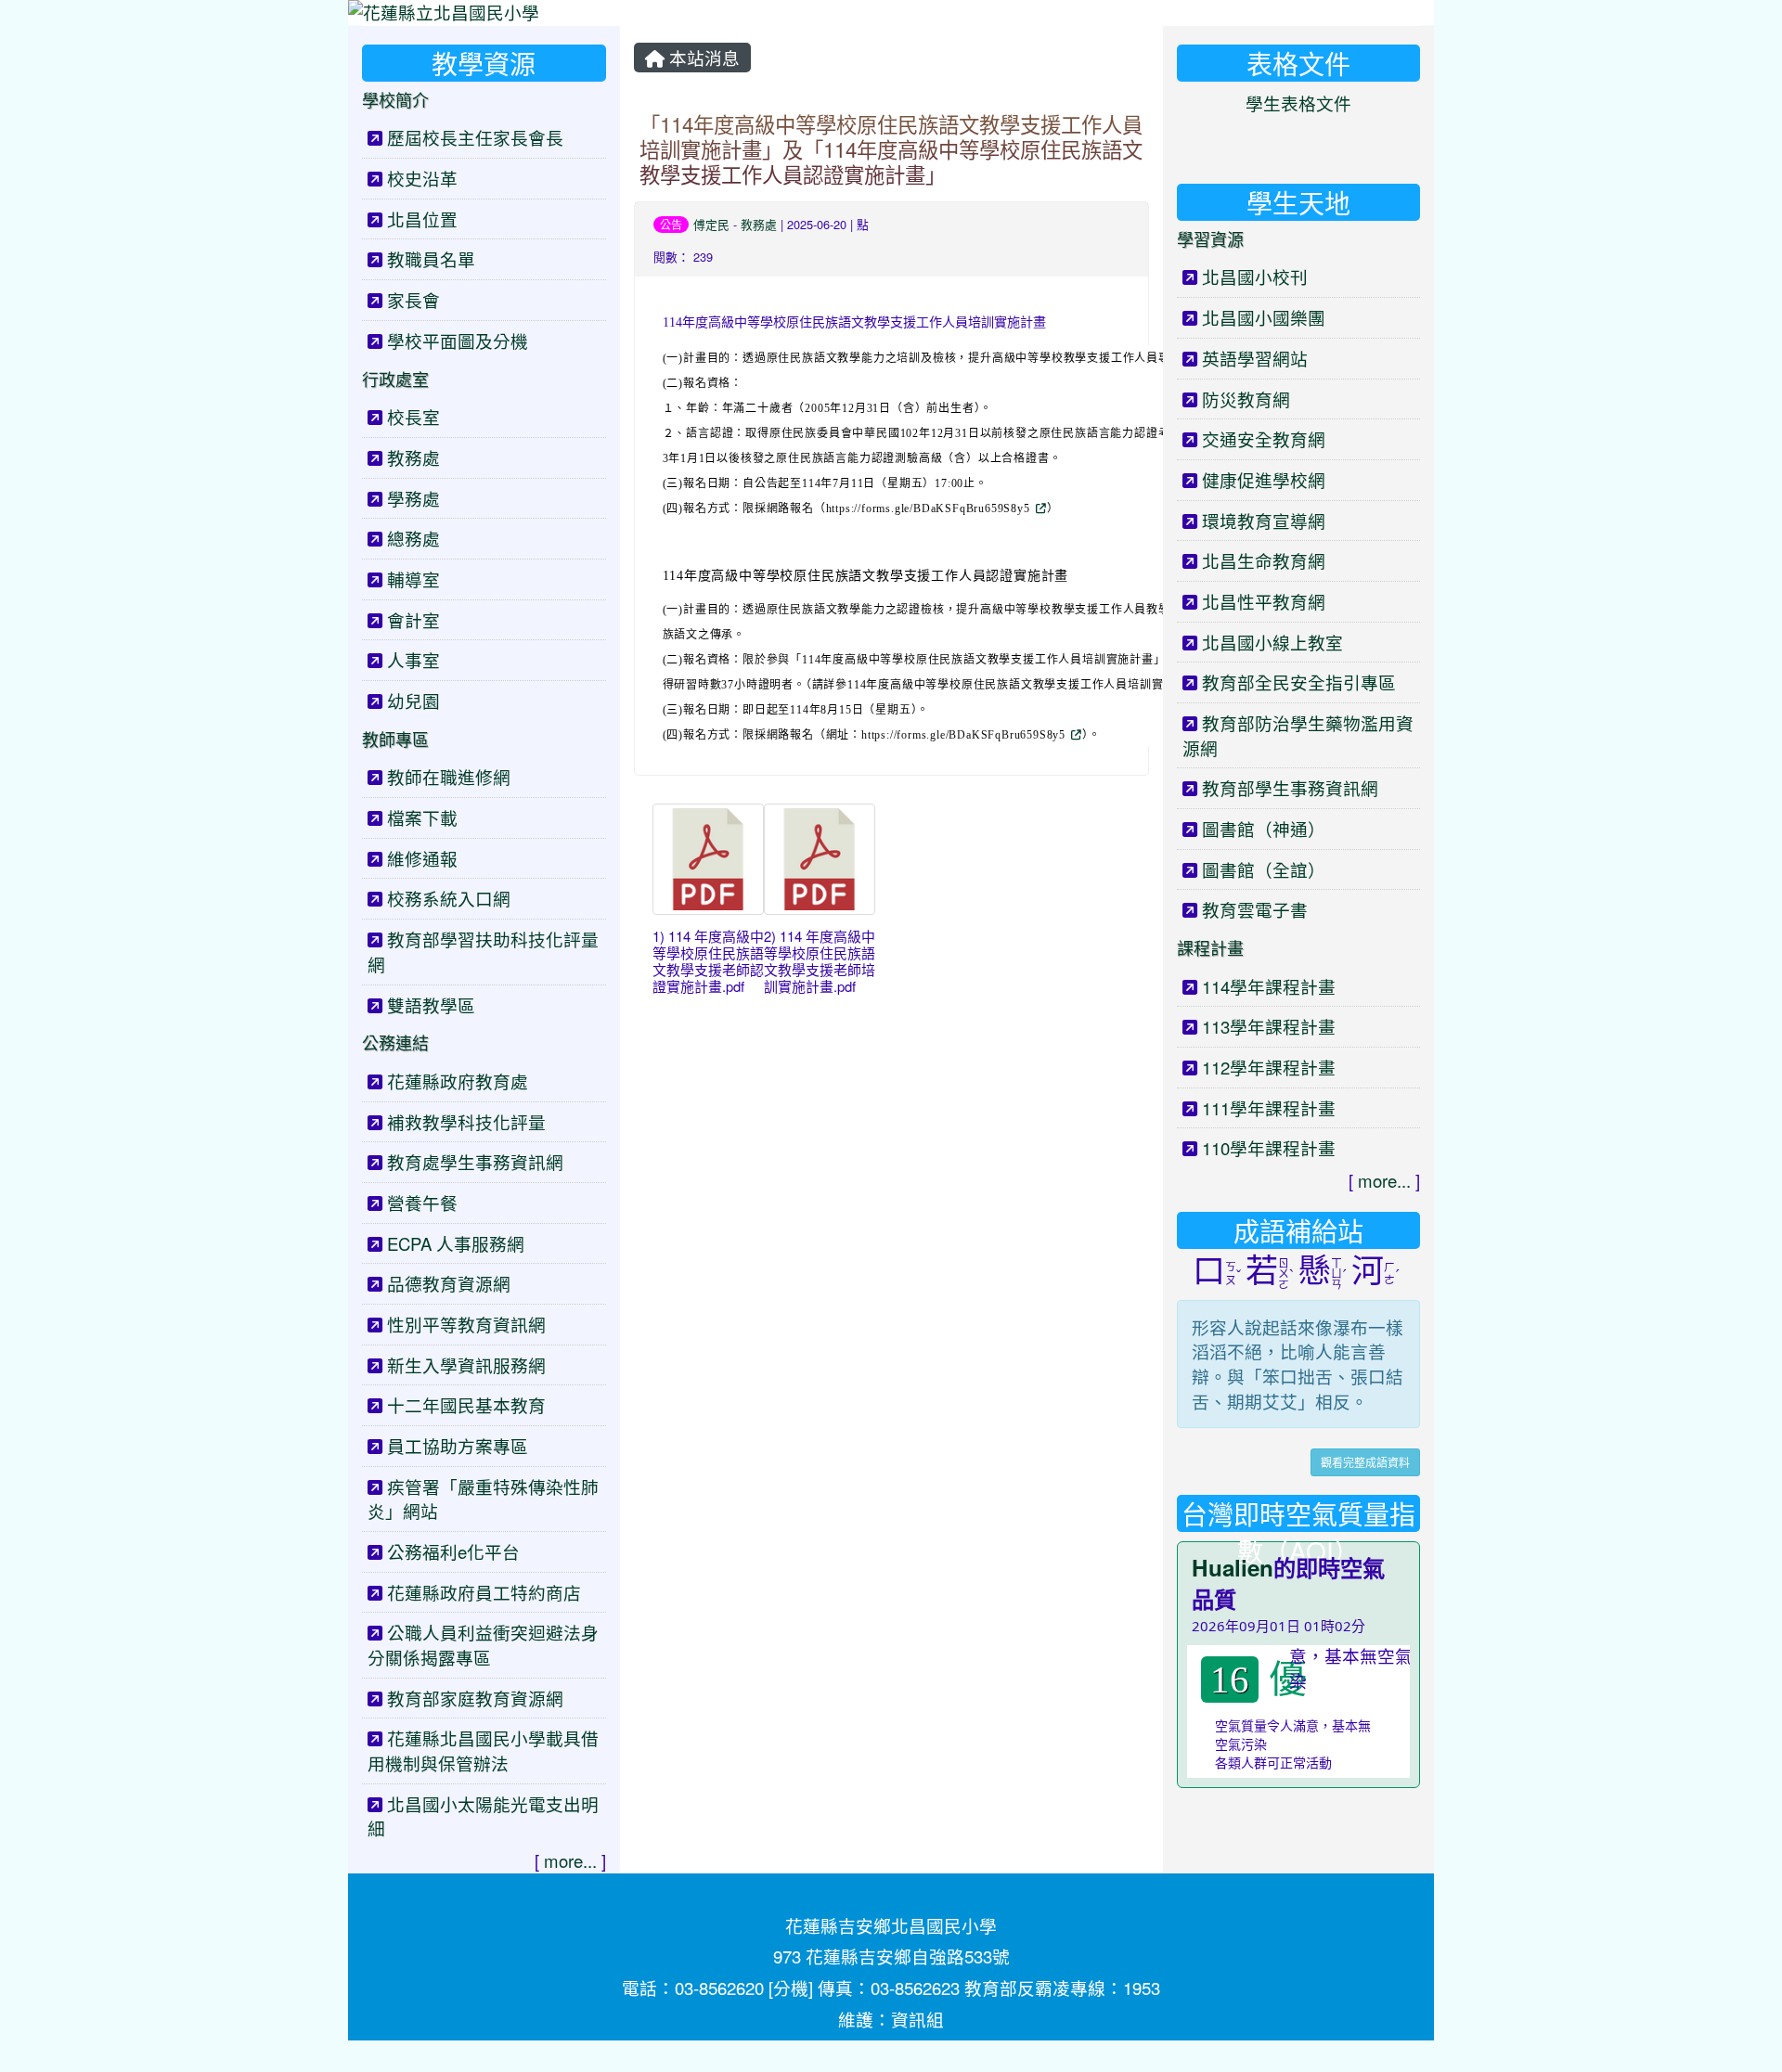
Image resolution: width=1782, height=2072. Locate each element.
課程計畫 (1210, 947)
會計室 (413, 620)
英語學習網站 (1255, 358)
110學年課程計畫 (1269, 1148)
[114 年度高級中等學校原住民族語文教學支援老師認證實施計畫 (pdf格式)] (708, 859)
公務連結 (395, 1042)
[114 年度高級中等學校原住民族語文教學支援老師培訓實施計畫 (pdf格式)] (820, 859)
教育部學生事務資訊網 (1290, 788)
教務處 (759, 224)
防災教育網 (1246, 399)
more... (570, 1860)
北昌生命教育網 (1264, 560)
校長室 (413, 417)
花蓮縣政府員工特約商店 (484, 1592)
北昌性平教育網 (1264, 601)
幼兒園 (413, 701)
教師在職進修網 (449, 777)
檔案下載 (422, 817)
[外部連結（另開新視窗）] (1040, 507)
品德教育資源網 (449, 1283)
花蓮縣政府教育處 (458, 1081)
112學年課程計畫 (1269, 1067)
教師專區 (395, 739)
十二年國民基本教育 (466, 1405)
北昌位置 (422, 219)
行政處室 (395, 379)
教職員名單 (431, 259)
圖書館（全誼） (1264, 869)
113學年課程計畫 (1269, 1026)
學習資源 (1210, 238)
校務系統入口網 (449, 898)
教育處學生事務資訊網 (475, 1162)
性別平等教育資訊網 (466, 1324)
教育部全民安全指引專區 (1299, 682)
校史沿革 (422, 178)
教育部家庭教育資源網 (475, 1698)
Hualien (1233, 1567)
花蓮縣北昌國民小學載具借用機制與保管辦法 (483, 1750)
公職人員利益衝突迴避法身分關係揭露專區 (483, 1645)
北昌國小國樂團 (1264, 317)
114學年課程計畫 (1269, 986)
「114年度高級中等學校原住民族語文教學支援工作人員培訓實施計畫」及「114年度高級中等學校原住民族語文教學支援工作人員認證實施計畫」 (891, 148)
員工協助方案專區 (458, 1446)
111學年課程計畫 (1269, 1108)
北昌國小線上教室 (1272, 642)
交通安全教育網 (1264, 439)
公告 (671, 224)
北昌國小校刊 (1255, 277)
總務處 (413, 538)
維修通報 (422, 858)
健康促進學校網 (1264, 480)
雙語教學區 (431, 1005)
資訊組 (917, 2019)
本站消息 (702, 58)
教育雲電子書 (1255, 909)
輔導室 (413, 579)
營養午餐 (422, 1203)
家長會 (413, 300)
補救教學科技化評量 (466, 1122)
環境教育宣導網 (1264, 521)
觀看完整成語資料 (1365, 1462)
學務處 (413, 498)
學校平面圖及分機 (458, 341)
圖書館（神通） (1264, 829)
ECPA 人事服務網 (456, 1243)
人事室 (413, 660)
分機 (791, 1988)
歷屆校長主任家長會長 (475, 137)
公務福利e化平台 (453, 1551)
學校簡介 (395, 99)
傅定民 (711, 224)
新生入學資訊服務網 (466, 1365)
